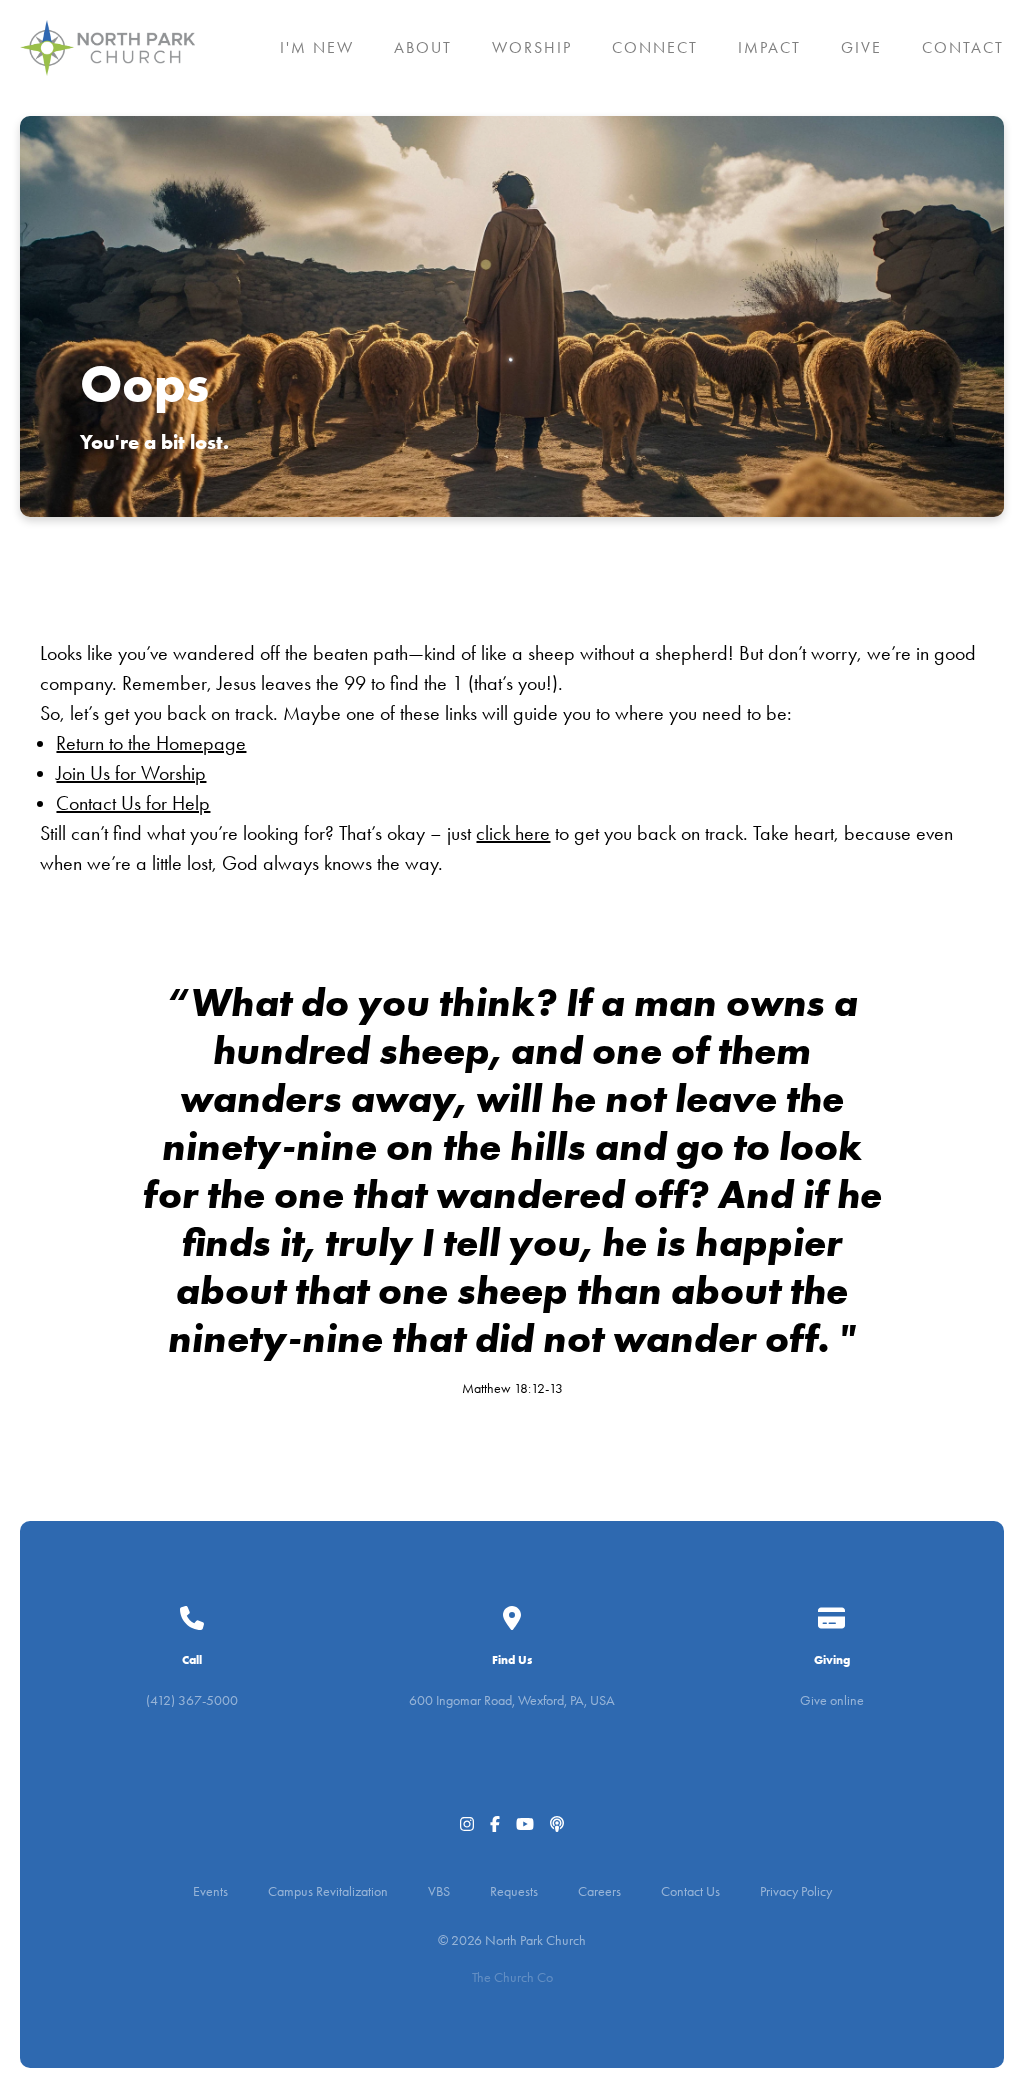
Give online (832, 1700)
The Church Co (512, 1977)
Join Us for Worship (131, 773)
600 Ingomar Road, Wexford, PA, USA (512, 1700)
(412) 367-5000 (192, 1700)
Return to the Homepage (151, 743)
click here (513, 833)
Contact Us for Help (133, 803)
